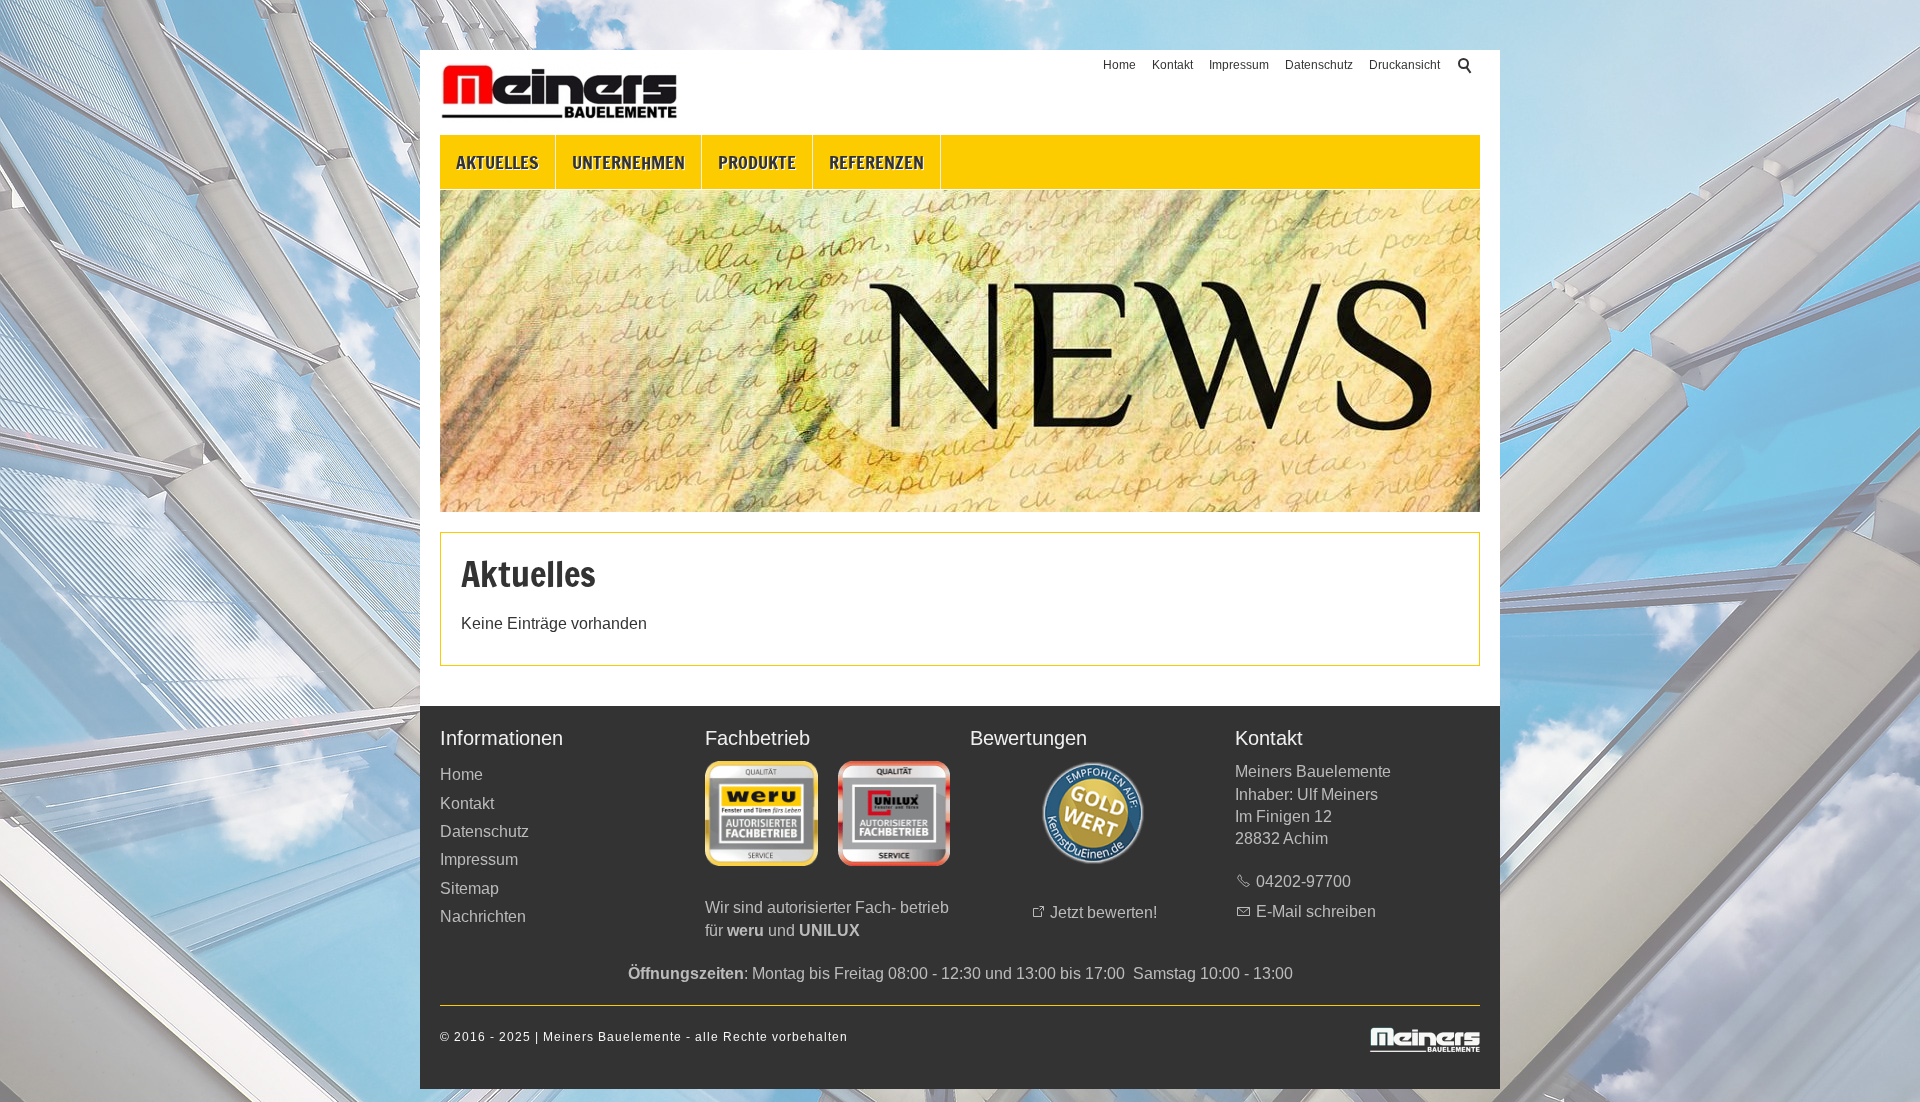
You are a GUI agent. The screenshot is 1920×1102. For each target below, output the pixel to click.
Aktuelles (497, 162)
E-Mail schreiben (1316, 911)
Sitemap (469, 888)
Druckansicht (1404, 65)
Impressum (1239, 65)
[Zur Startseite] (560, 92)
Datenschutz (1319, 65)
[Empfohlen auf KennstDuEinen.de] (1093, 813)
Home (1119, 65)
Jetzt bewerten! (1103, 912)
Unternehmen (628, 162)
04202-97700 (1303, 881)
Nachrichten (483, 916)
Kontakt (1172, 65)
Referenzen (876, 162)
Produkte (757, 162)
